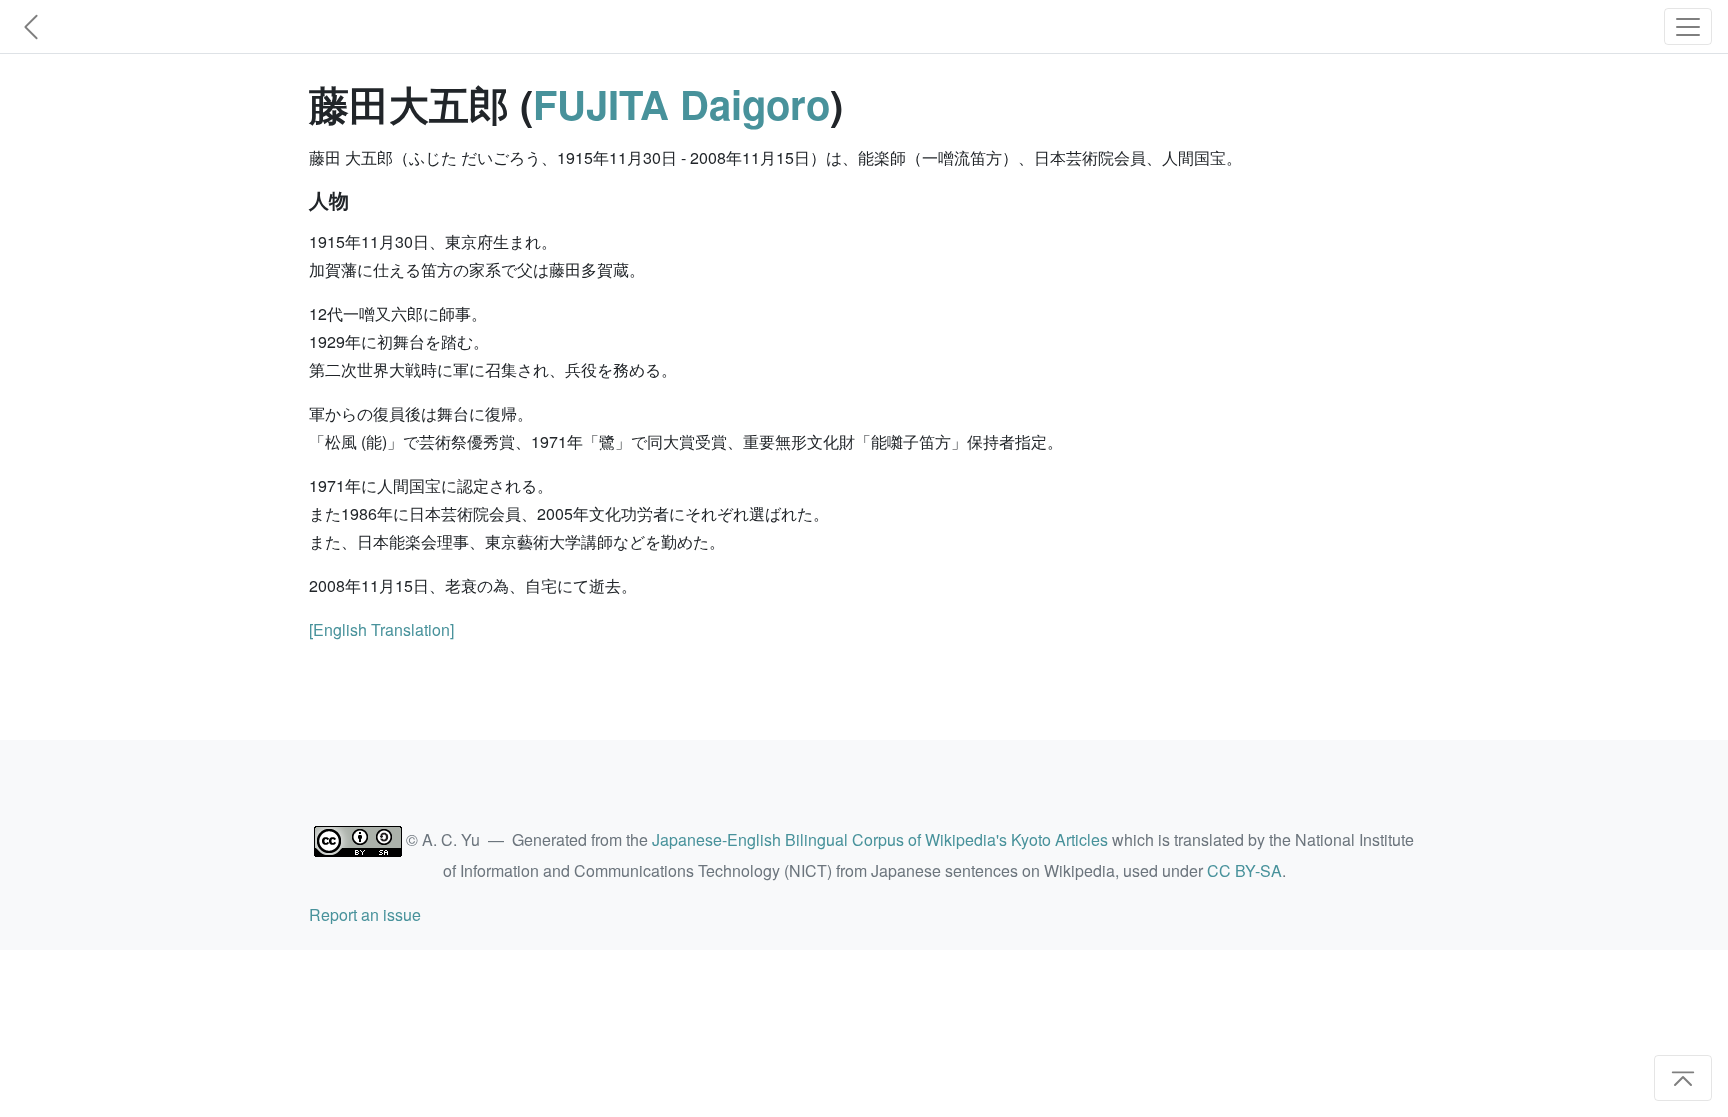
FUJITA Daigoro (681, 103)
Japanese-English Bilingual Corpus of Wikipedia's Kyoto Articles (880, 839)
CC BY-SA (1244, 870)
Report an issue (365, 914)
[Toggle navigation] (1688, 26)
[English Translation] (381, 629)
